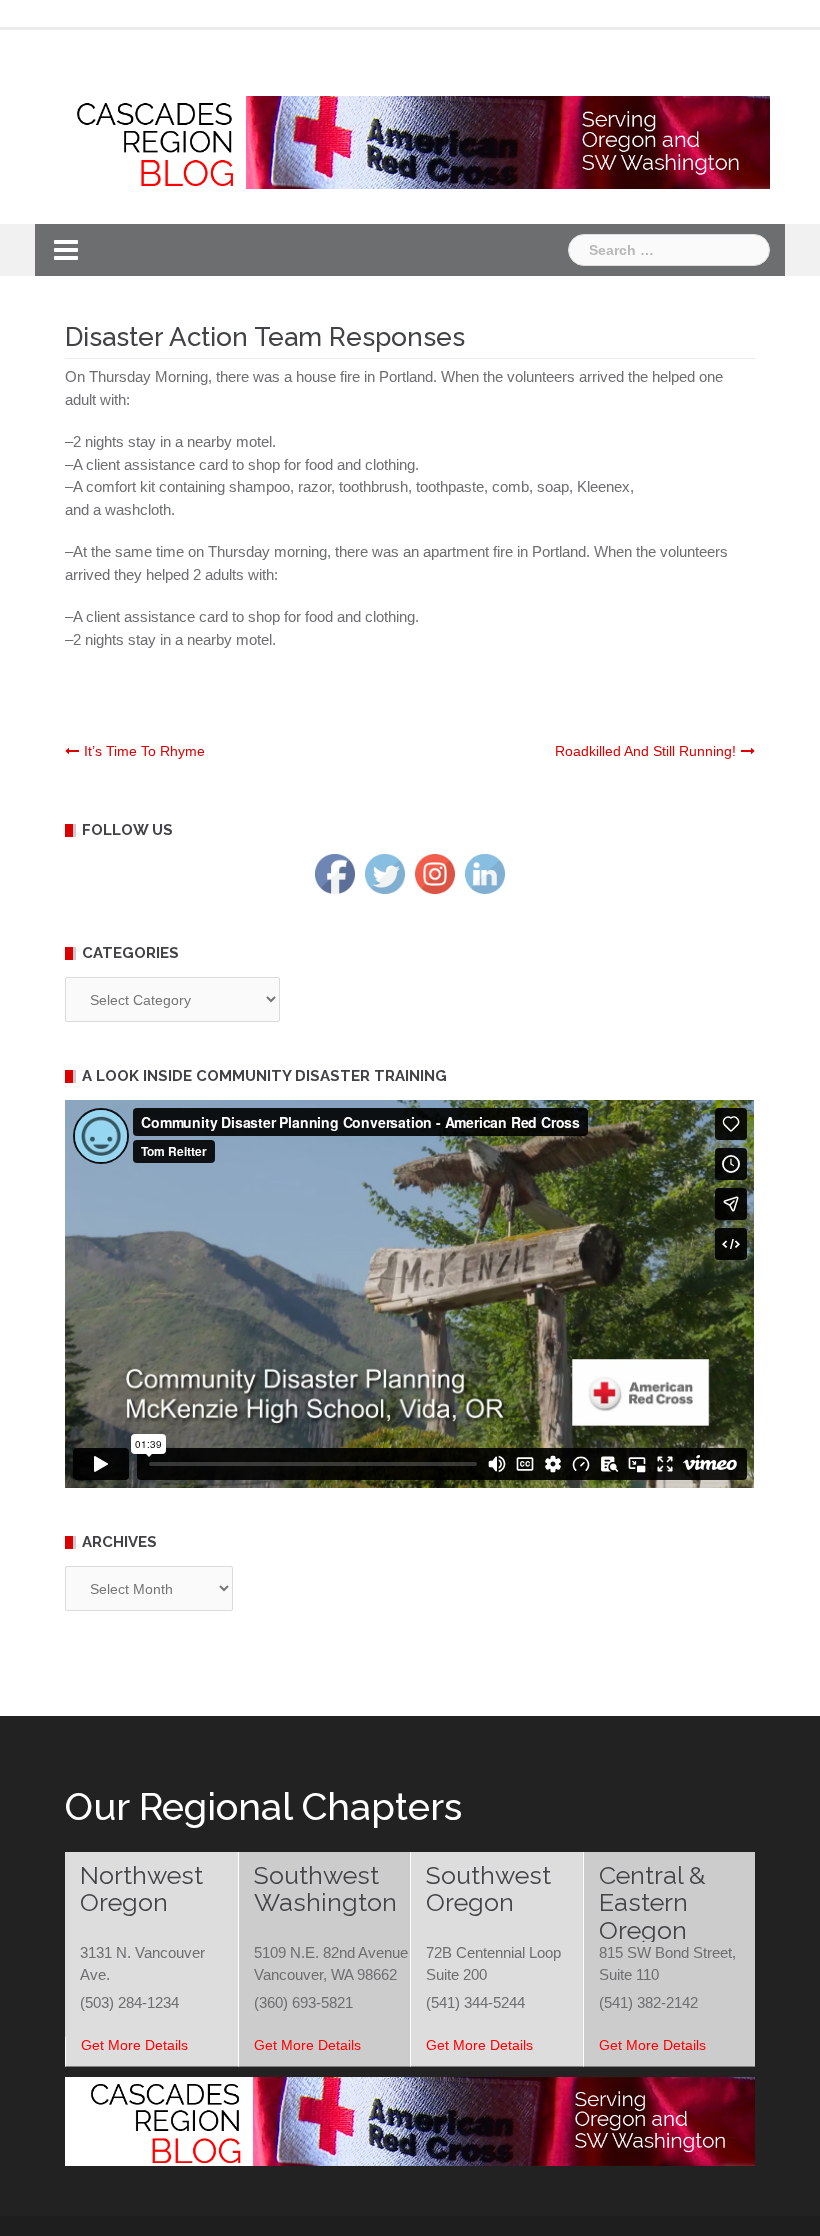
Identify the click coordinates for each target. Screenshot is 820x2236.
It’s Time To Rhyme (144, 751)
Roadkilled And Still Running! (645, 751)
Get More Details (134, 2045)
